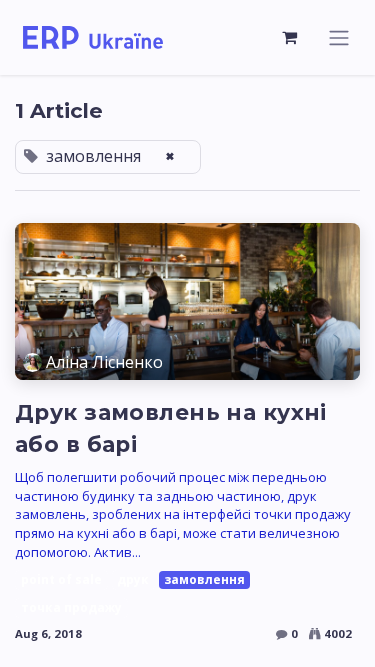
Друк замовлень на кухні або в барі (171, 428)
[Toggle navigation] (339, 37)
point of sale (61, 579)
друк (133, 579)
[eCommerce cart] (290, 37)
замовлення (204, 579)
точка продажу (71, 607)
